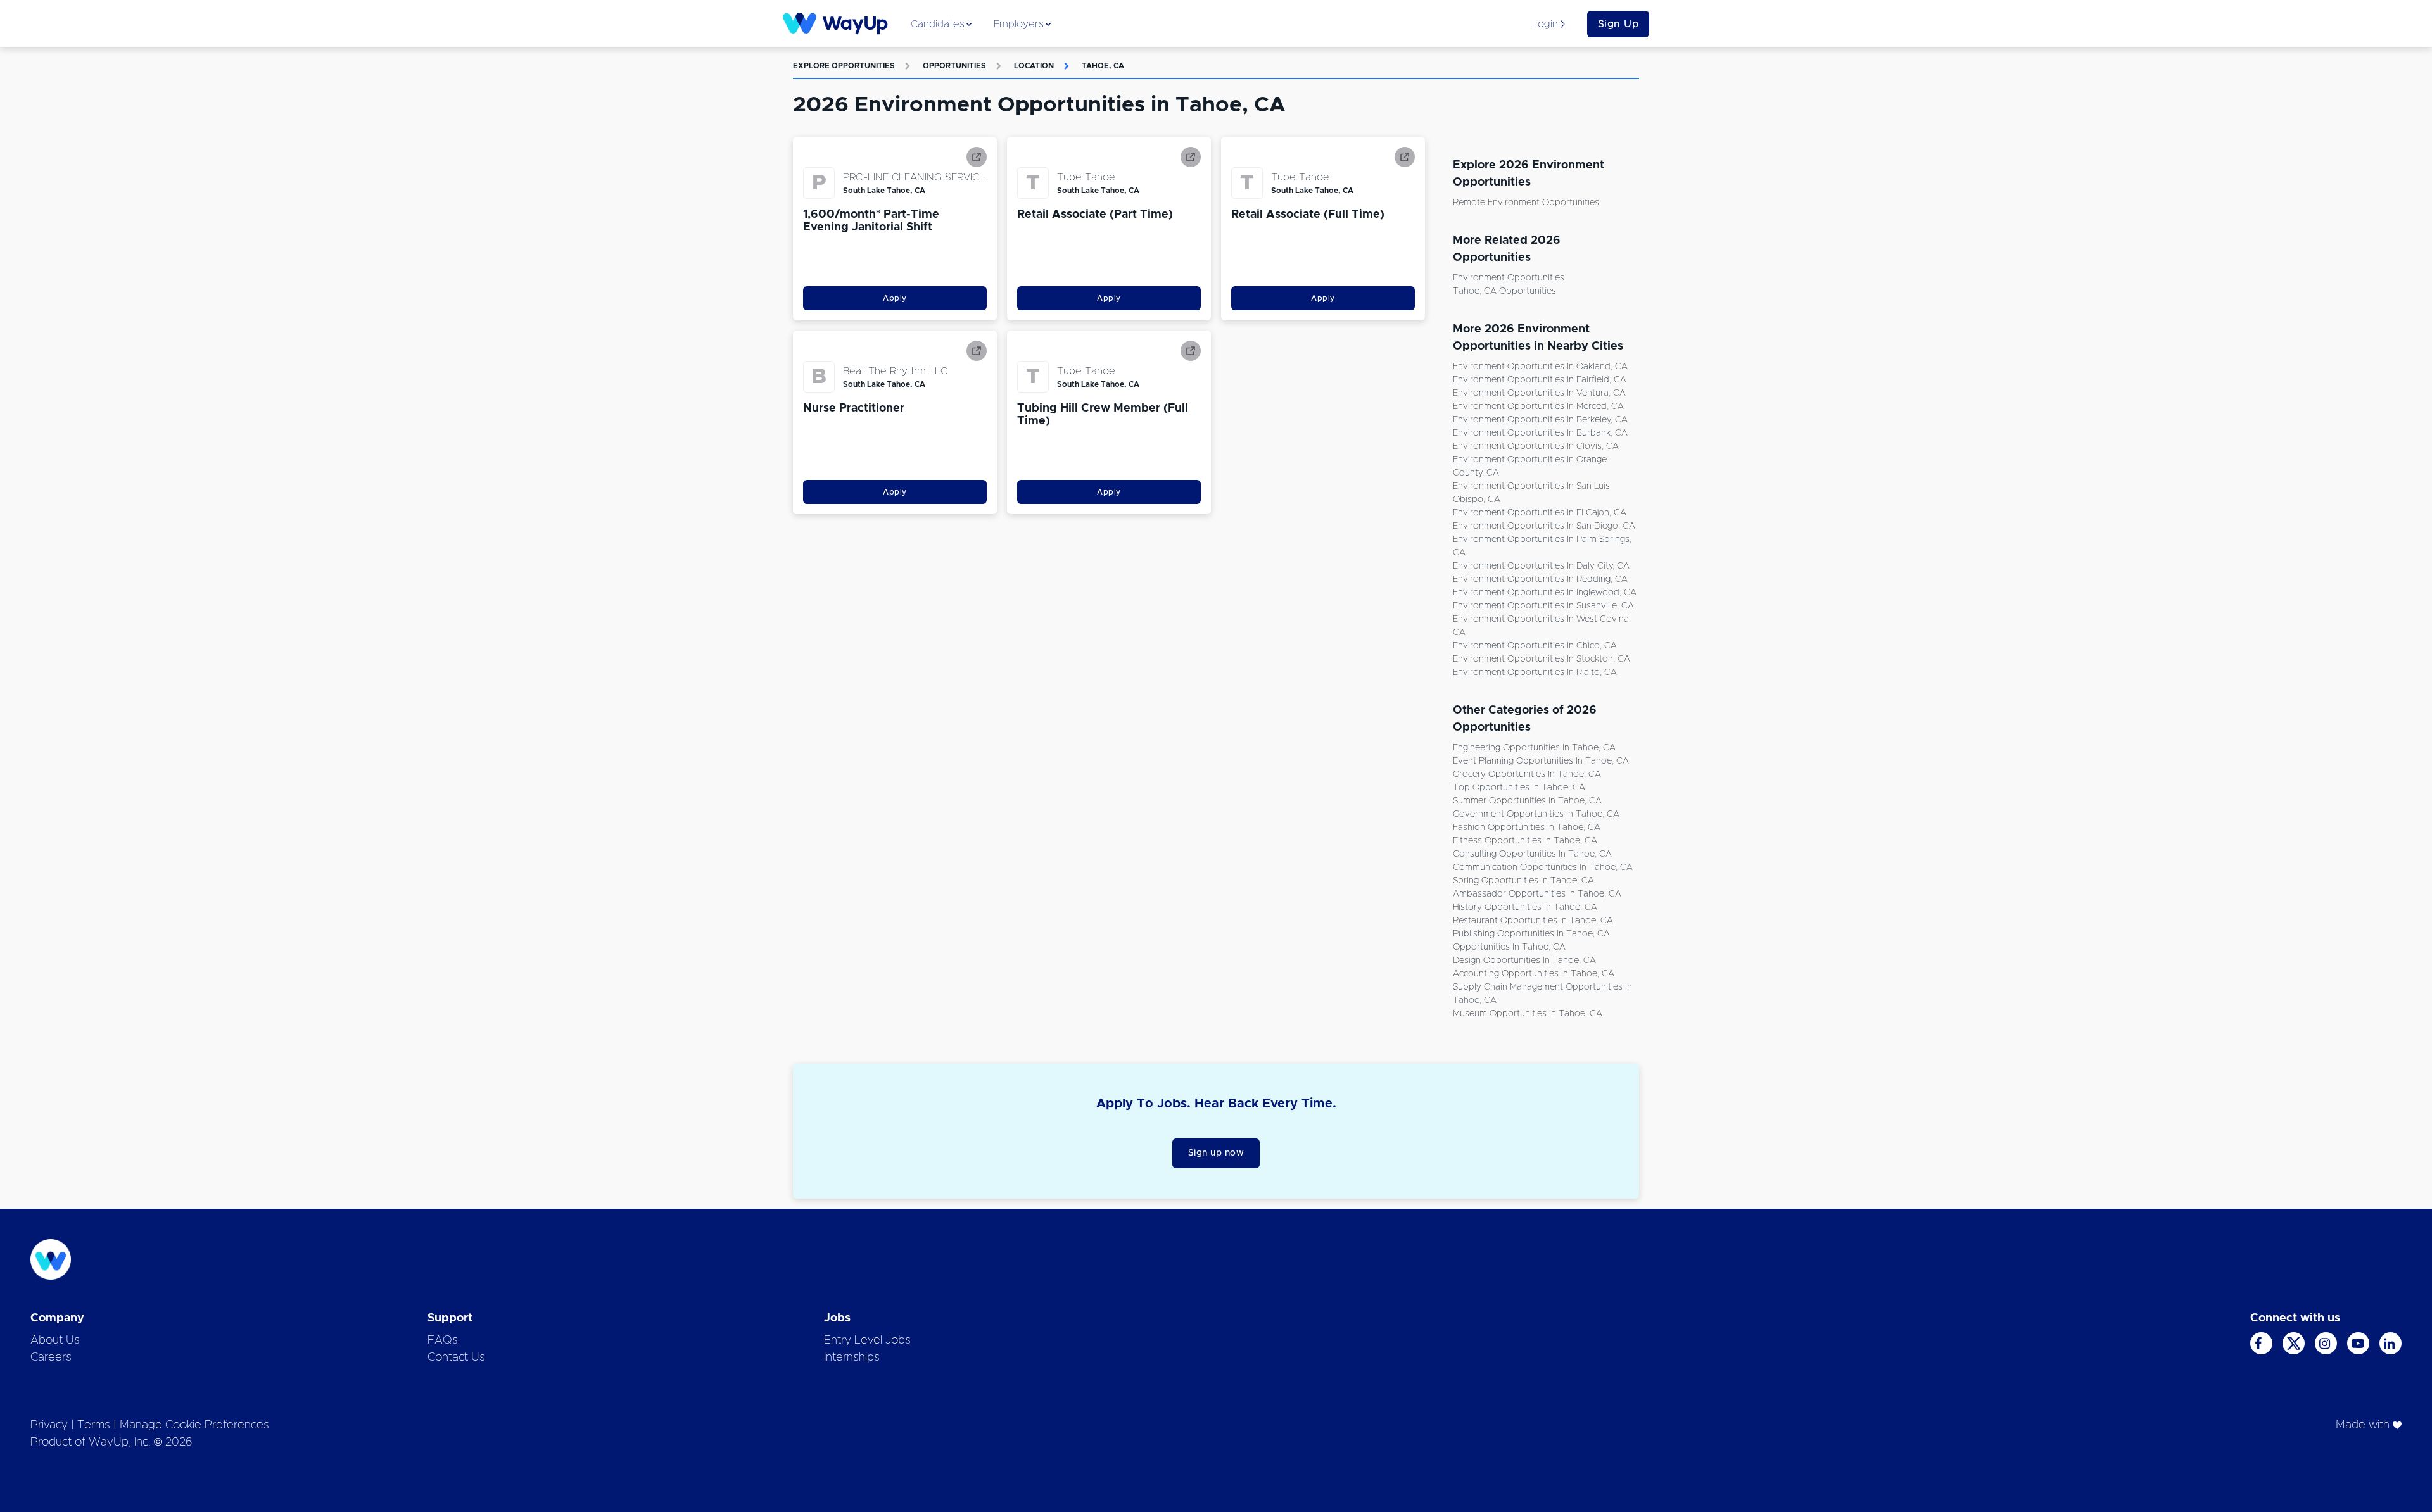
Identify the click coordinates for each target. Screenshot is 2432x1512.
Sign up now (1216, 1153)
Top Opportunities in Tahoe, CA (1519, 788)
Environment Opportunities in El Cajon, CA (1540, 513)
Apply (895, 298)
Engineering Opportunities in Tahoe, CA (1534, 748)
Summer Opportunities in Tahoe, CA (1527, 801)
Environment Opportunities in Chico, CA (1535, 646)
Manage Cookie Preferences (194, 1425)
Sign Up (1618, 24)
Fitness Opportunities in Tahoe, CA (1525, 841)
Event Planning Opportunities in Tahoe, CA (1541, 761)
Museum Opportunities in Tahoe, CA (1528, 1014)
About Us (55, 1340)
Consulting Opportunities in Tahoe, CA (1532, 854)
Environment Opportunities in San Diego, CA (1544, 526)
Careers (51, 1358)
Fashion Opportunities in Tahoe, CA (1527, 828)
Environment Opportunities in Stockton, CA (1542, 659)
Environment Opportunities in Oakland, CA (1540, 367)
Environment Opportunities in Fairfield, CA (1540, 380)
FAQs (443, 1340)
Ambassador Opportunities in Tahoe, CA (1537, 894)
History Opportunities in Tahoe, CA (1525, 907)
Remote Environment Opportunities (1526, 203)
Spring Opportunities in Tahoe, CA (1523, 881)
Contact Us (456, 1358)
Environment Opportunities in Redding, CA (1540, 579)
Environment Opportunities (1509, 278)
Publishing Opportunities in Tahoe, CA (1531, 934)
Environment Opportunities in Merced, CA (1538, 406)
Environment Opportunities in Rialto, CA (1535, 672)
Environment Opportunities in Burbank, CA (1540, 433)
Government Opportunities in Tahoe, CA (1536, 814)
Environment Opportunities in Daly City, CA (1541, 566)
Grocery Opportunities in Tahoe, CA (1527, 774)
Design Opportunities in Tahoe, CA (1524, 961)
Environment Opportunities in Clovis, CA (1536, 446)
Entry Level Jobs (867, 1340)
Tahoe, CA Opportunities (1504, 291)
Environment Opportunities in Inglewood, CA (1545, 593)
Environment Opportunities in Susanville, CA (1543, 606)
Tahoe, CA (1103, 66)
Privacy (49, 1425)
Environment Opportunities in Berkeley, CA (1540, 420)
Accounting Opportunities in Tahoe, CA (1534, 974)
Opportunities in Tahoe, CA (1509, 947)
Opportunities (954, 66)
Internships (852, 1358)
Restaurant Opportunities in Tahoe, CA (1533, 921)
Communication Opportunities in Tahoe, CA (1543, 867)
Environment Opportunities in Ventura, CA (1539, 393)
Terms (94, 1425)
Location (1034, 66)
